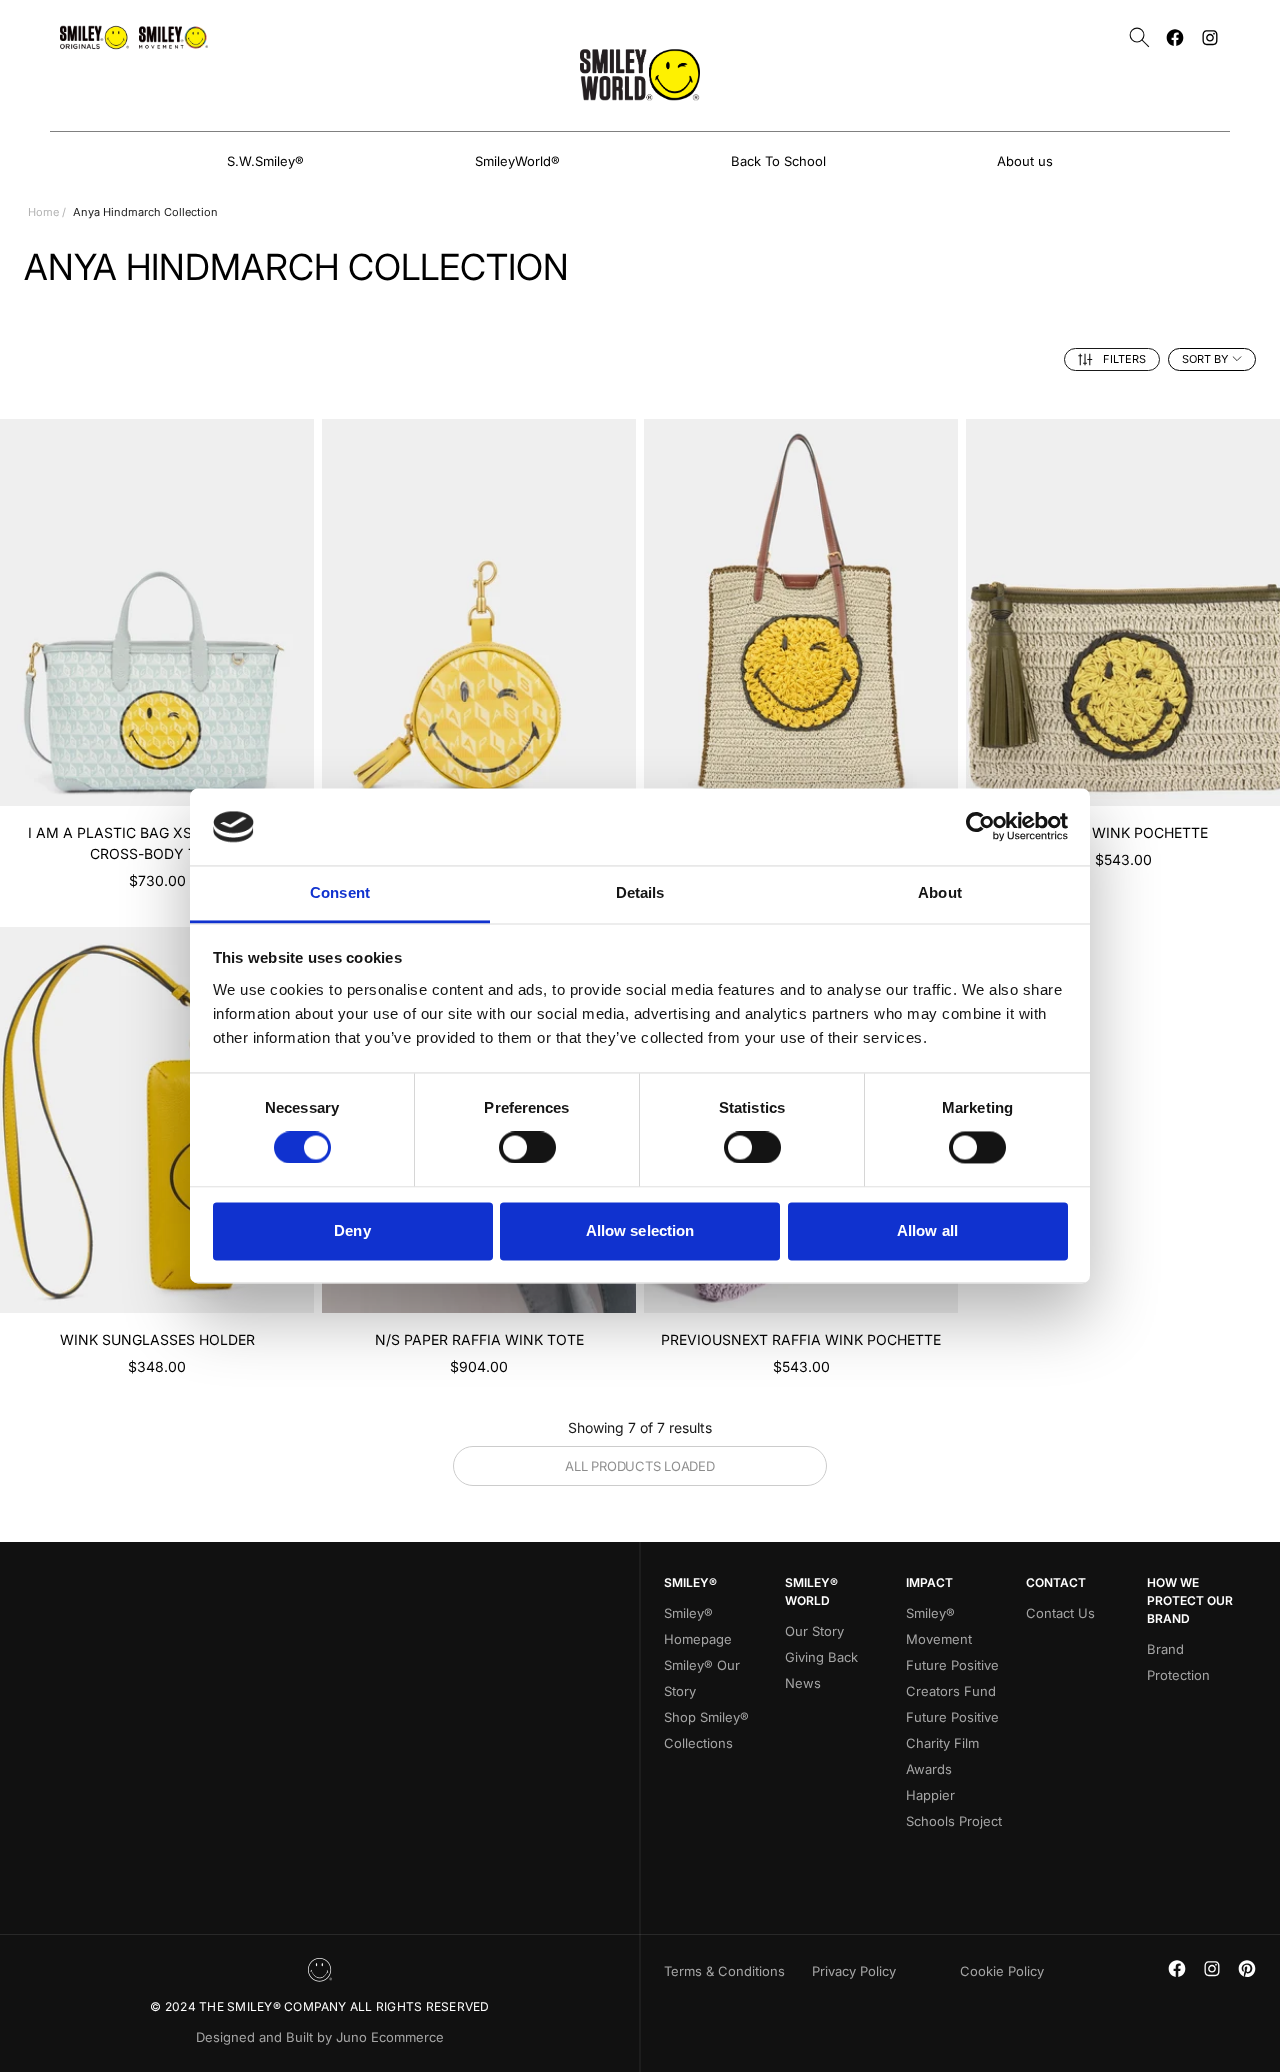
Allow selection (640, 1230)
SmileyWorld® (517, 161)
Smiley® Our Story (702, 1678)
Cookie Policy (1002, 1971)
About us (1025, 161)
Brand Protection (1178, 1662)
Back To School (778, 161)
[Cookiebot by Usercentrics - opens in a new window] (980, 827)
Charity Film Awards (942, 1756)
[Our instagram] (1210, 37)
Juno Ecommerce (390, 2037)
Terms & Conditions (724, 1971)
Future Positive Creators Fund (952, 1678)
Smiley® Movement (939, 1626)
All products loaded (639, 1466)
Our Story (814, 1631)
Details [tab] (640, 892)
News (803, 1683)
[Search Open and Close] (1139, 37)
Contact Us (1060, 1613)
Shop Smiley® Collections (706, 1730)
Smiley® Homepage (698, 1626)
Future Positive (952, 1717)
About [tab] (940, 892)
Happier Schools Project (954, 1808)
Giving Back (821, 1657)
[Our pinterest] (1247, 1968)
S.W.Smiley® (265, 161)
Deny (352, 1230)
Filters (1124, 359)
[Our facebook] (1175, 37)
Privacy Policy (854, 1971)
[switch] (527, 1148)
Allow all (927, 1230)
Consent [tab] (340, 892)
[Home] (640, 74)
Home (43, 212)
